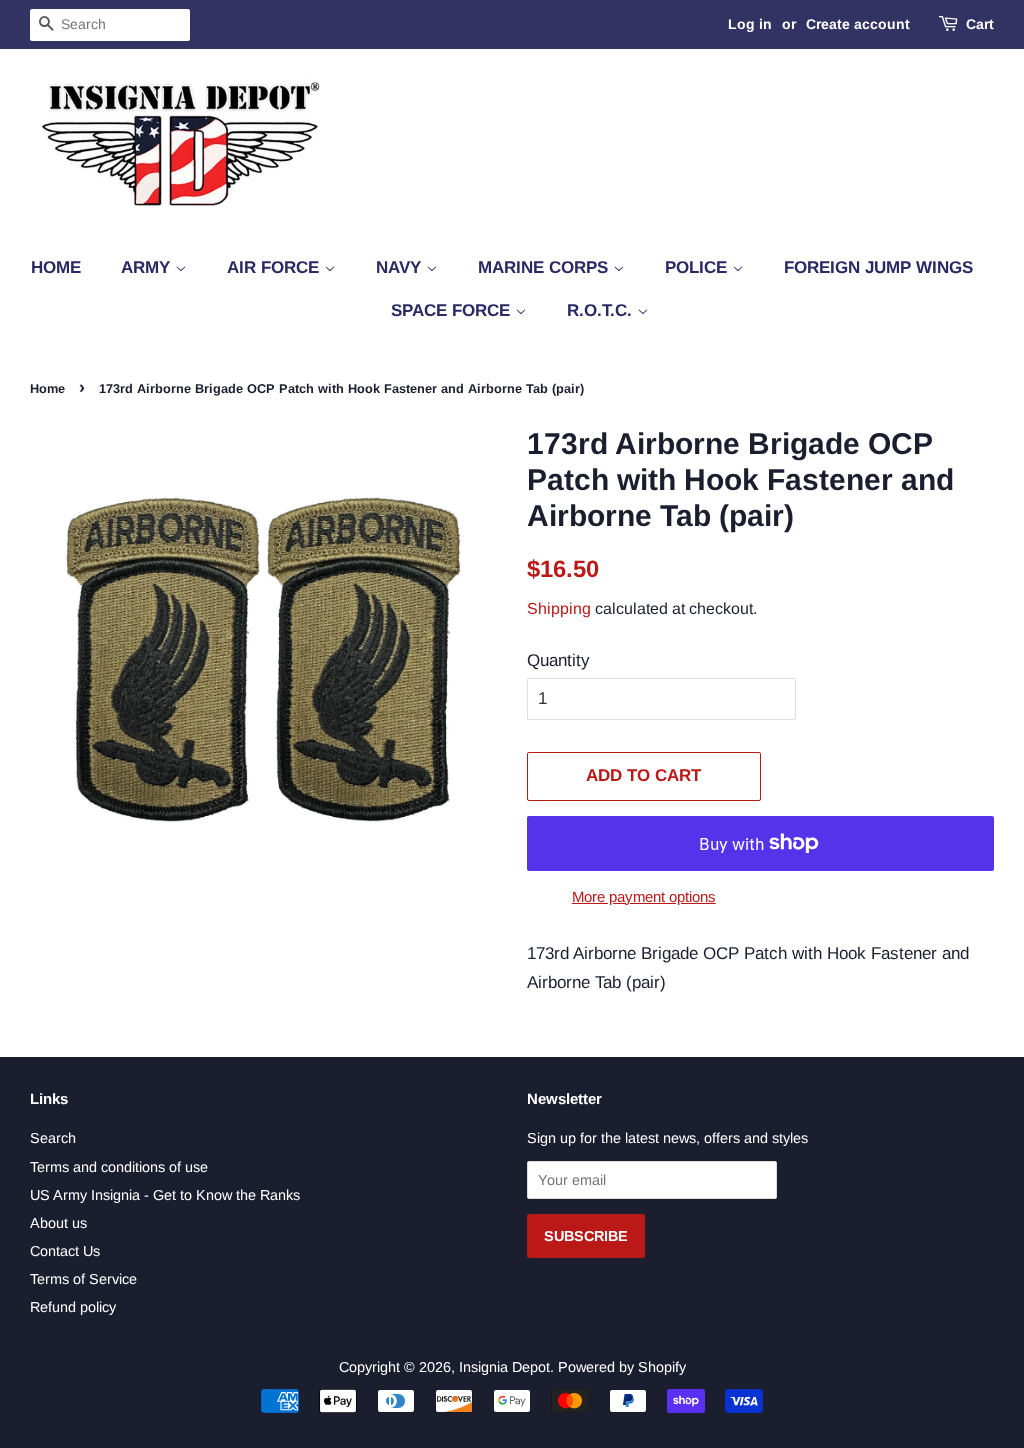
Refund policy (73, 1307)
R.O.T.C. (602, 310)
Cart (980, 24)
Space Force (453, 310)
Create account (858, 24)
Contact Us (65, 1251)
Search (53, 1138)
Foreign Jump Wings (878, 267)
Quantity (558, 660)
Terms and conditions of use (119, 1167)
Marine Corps (545, 267)
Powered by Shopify (622, 1367)
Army (148, 267)
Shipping (559, 608)
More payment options (644, 896)
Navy (401, 267)
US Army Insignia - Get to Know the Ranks (165, 1195)
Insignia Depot (504, 1367)
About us (58, 1223)
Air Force (275, 267)
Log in (750, 24)
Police (698, 267)
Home (56, 267)
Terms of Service (83, 1279)
